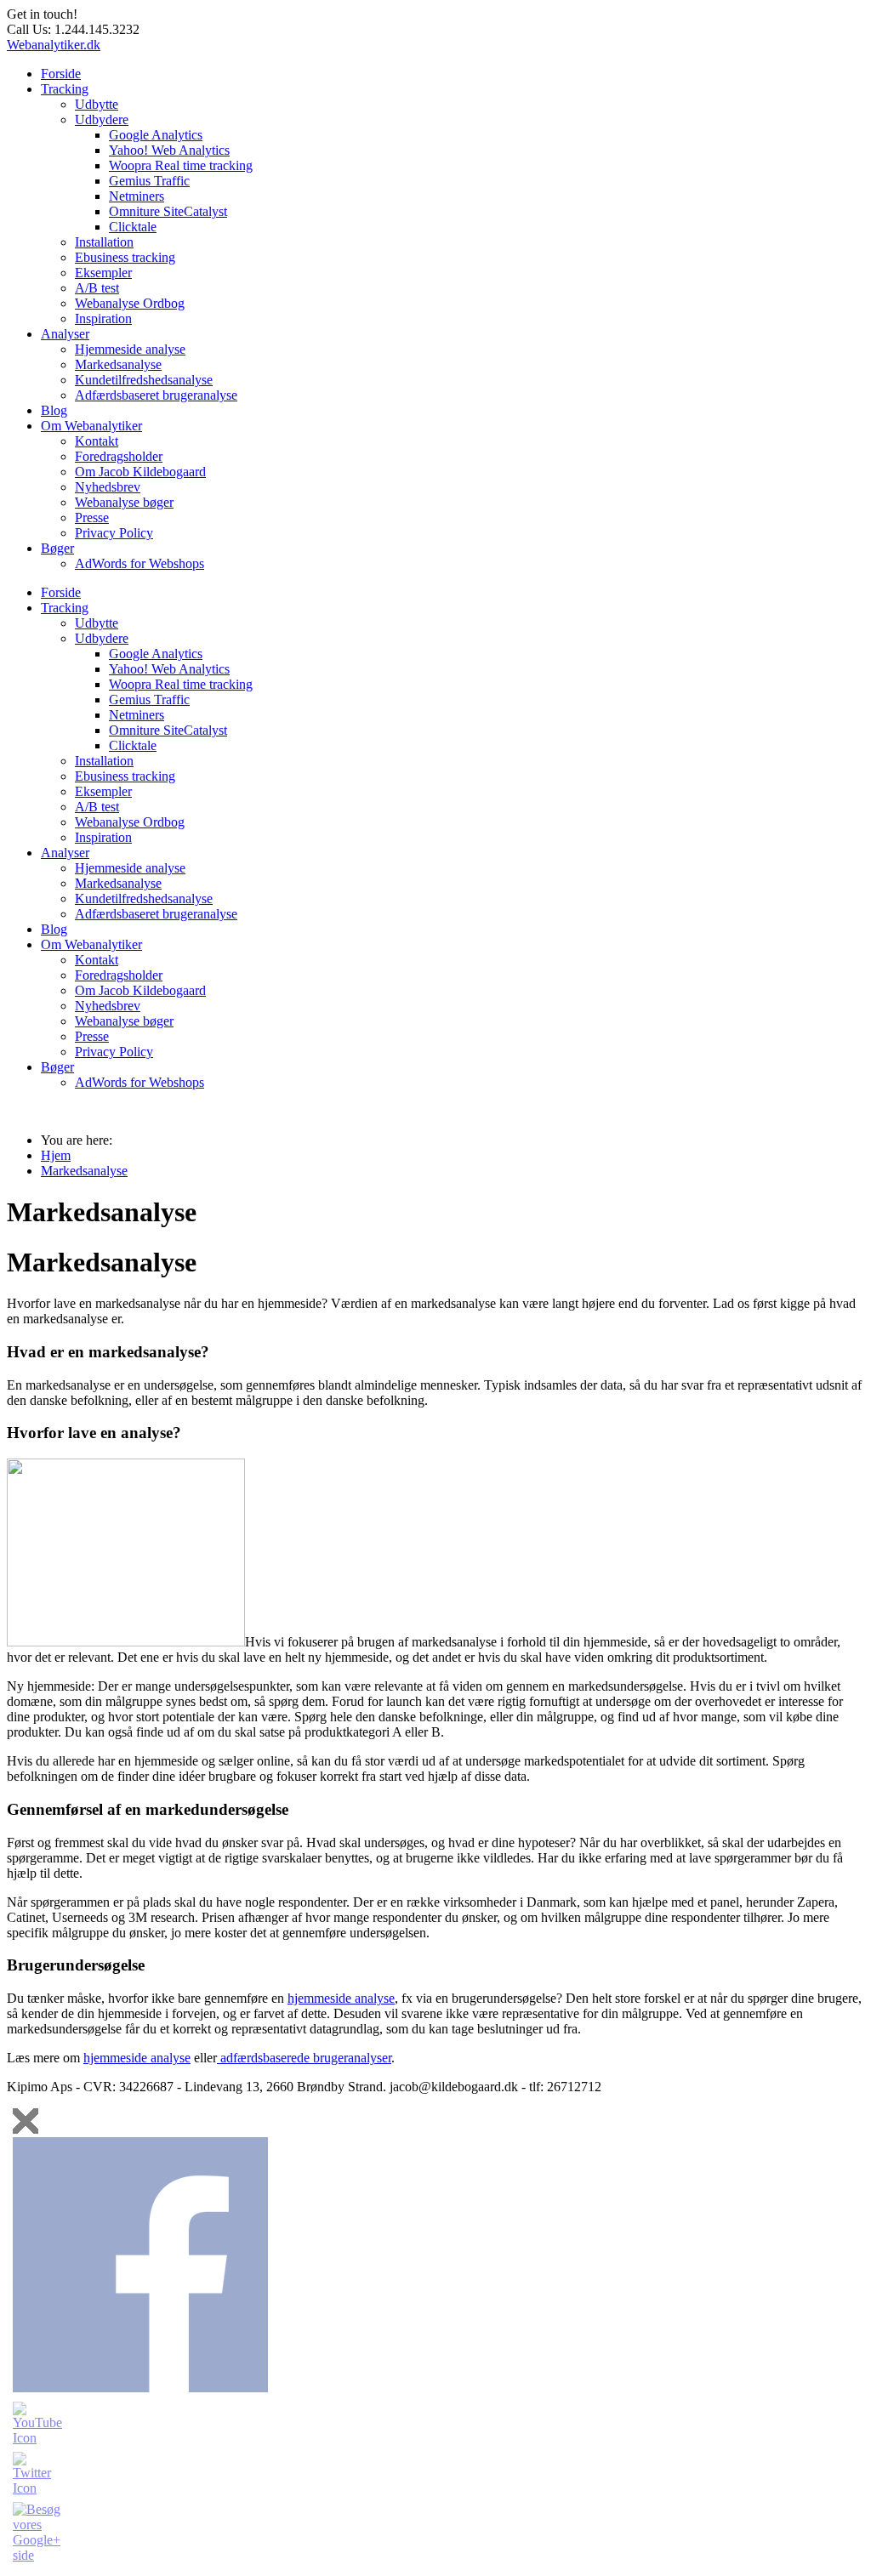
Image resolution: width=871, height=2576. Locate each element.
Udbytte (97, 104)
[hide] (26, 2121)
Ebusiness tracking (125, 257)
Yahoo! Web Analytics (169, 150)
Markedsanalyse (118, 364)
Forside (61, 74)
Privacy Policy (114, 533)
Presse (92, 517)
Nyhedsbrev (108, 487)
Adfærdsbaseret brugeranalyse (156, 395)
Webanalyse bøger (124, 502)
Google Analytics (156, 135)
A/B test (97, 288)
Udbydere (102, 119)
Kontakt (97, 441)
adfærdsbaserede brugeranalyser (304, 2058)
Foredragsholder (119, 456)
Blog (54, 410)
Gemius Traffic (149, 181)
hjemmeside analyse (341, 1998)
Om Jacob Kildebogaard (140, 472)
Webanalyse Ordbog (130, 303)
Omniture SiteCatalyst (168, 211)
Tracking (65, 89)
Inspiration (103, 318)
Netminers (137, 196)
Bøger (57, 548)
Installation (104, 242)
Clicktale (133, 227)
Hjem (56, 1155)
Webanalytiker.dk (54, 45)
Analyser (65, 334)
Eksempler (103, 273)
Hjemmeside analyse (130, 349)
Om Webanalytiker (91, 426)
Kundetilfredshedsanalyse (144, 380)
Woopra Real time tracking (181, 165)
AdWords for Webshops (139, 563)
